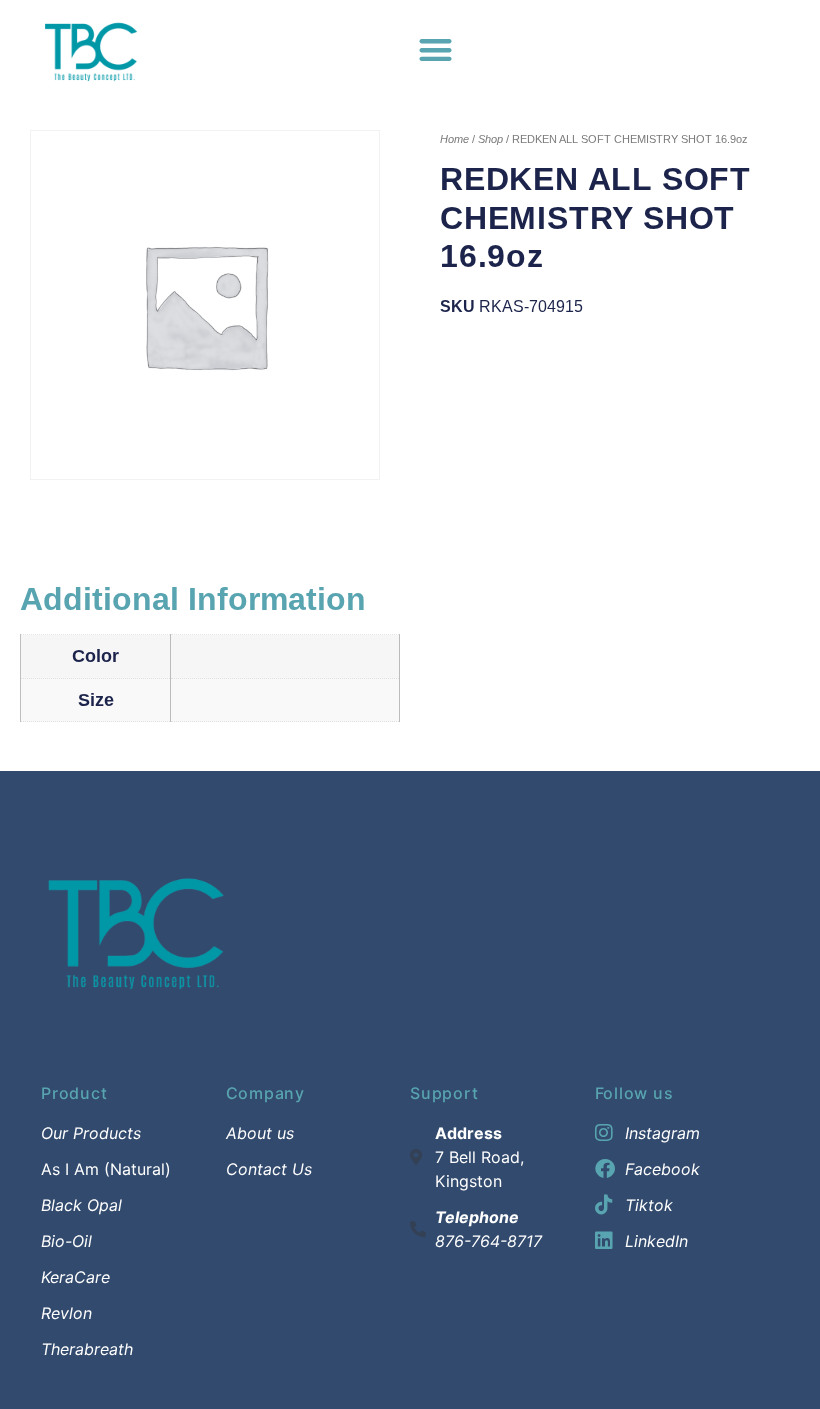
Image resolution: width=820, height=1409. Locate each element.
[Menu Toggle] (435, 49)
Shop (490, 139)
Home (454, 139)
